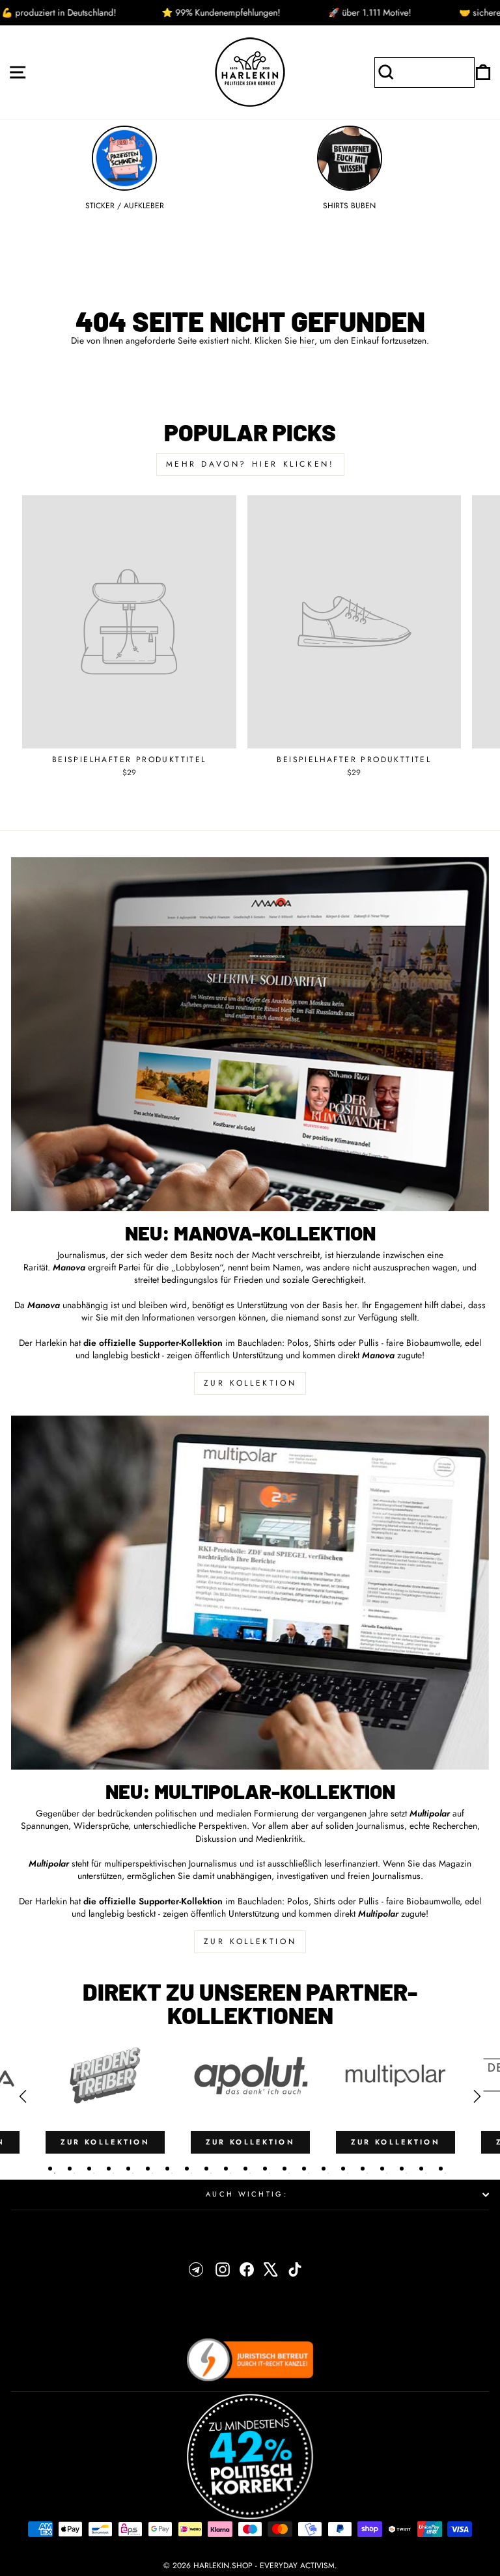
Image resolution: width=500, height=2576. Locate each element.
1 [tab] (50, 2169)
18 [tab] (382, 2169)
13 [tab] (285, 2169)
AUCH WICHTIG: (247, 2194)
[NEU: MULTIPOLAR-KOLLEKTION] (250, 1593)
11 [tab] (245, 2169)
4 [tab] (109, 2169)
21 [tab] (441, 2169)
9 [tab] (206, 2169)
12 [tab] (265, 2169)
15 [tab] (324, 2169)
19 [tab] (402, 2169)
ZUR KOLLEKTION (250, 1383)
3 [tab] (89, 2169)
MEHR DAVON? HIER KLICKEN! (250, 464)
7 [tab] (167, 2169)
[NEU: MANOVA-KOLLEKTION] (250, 1034)
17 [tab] (363, 2169)
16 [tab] (343, 2169)
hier (307, 341)
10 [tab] (226, 2169)
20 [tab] (421, 2169)
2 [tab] (70, 2169)
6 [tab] (148, 2169)
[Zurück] (23, 2096)
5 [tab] (128, 2169)
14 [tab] (304, 2169)
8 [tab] (187, 2169)
